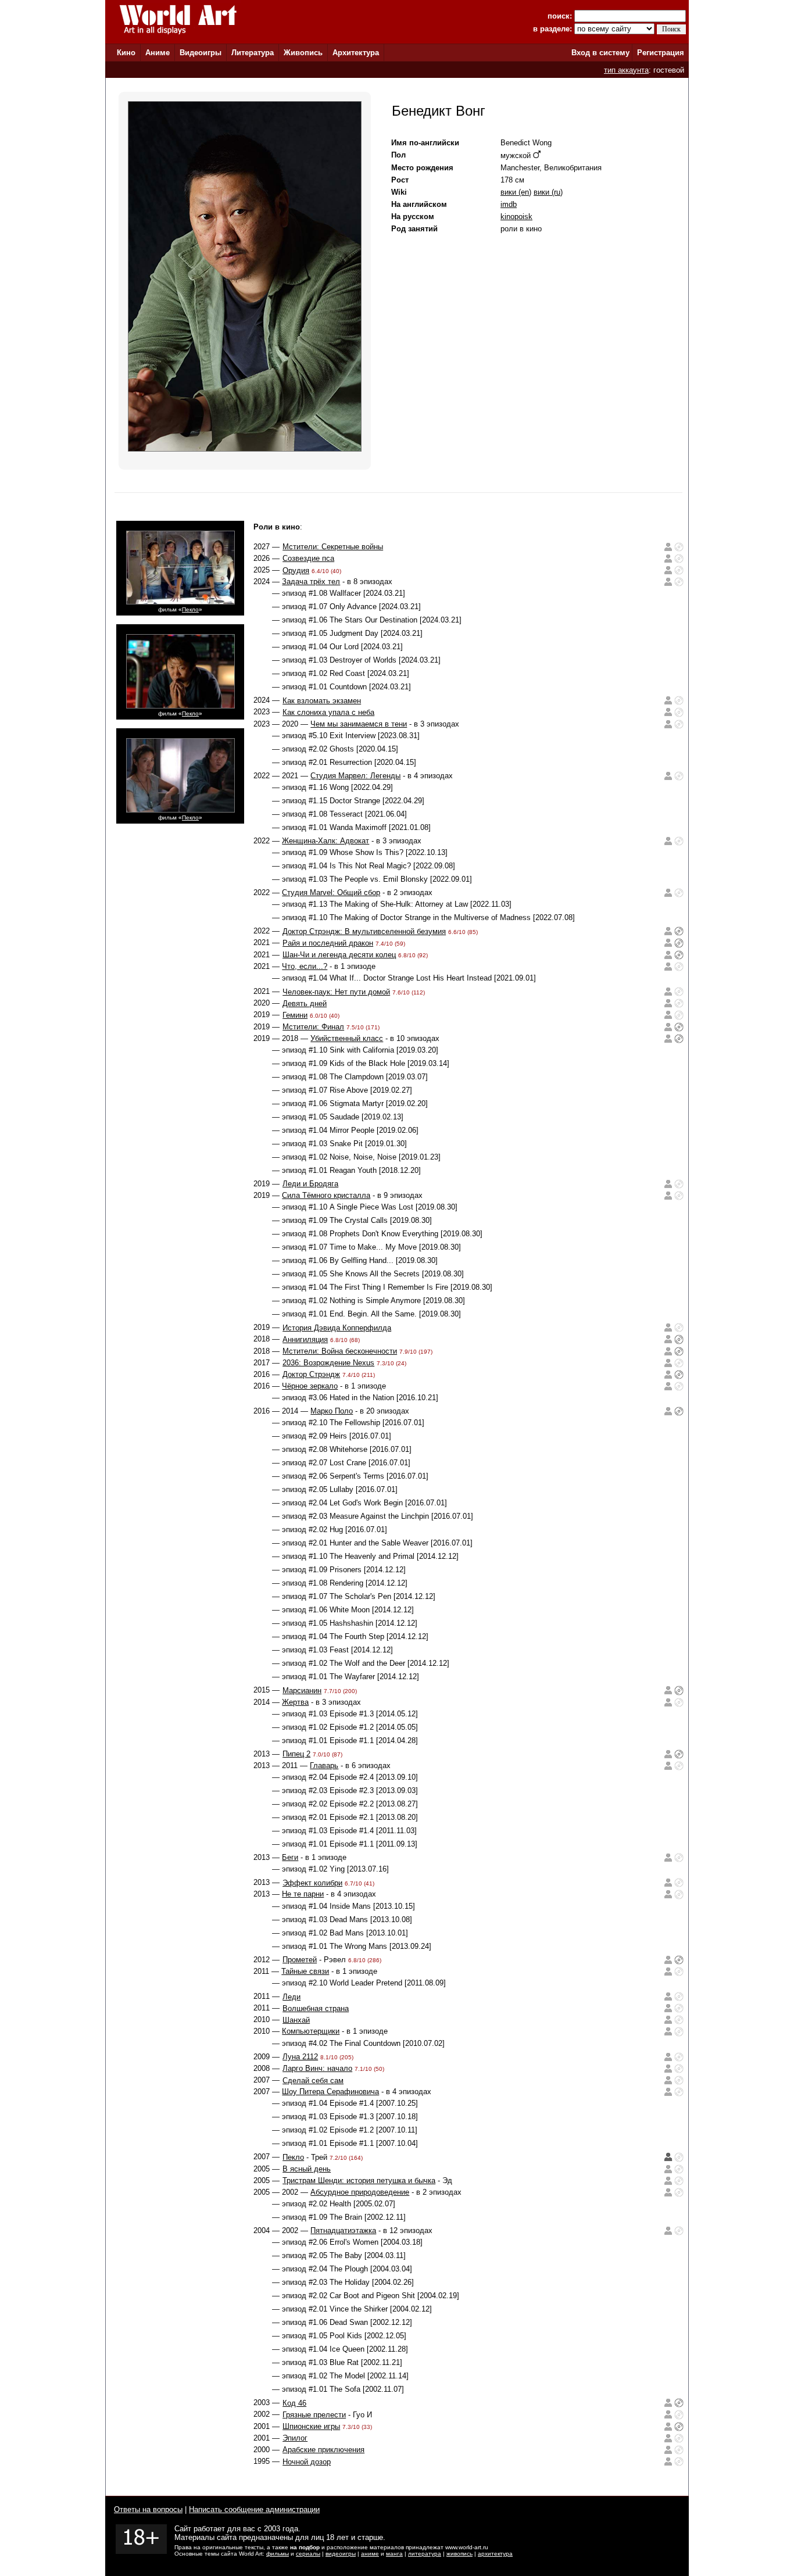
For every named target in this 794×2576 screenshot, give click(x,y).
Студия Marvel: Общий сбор (331, 892)
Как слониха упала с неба (328, 712)
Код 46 (294, 2403)
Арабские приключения (323, 2450)
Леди (292, 1997)
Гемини (295, 1015)
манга (394, 2554)
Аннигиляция (305, 1339)
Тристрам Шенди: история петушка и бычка (359, 2180)
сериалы (308, 2554)
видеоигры (341, 2554)
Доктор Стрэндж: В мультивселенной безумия (364, 931)
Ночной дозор (307, 2462)
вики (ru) (548, 192)
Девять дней (305, 1003)
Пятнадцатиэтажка (343, 2230)
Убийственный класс (347, 1038)
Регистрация (661, 53)
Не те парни (303, 1894)
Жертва (295, 1702)
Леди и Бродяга (310, 1184)
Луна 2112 (300, 2057)
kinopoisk (516, 217)
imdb (509, 204)
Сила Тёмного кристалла (326, 1195)
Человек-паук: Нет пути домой (336, 992)
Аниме (158, 53)
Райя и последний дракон (328, 943)
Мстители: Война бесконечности (340, 1351)
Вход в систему (600, 53)
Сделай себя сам (313, 2081)
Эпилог (295, 2438)
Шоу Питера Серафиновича (330, 2092)
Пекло (190, 609)
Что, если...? (305, 966)
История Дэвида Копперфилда (337, 1328)
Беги (290, 1857)
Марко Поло (332, 1411)
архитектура (495, 2554)
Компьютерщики (311, 2031)
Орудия (296, 570)
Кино (126, 53)
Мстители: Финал (313, 1027)
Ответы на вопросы (148, 2509)
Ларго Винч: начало (317, 2068)
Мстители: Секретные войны (333, 547)
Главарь (324, 1765)
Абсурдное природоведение (360, 2192)
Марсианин (302, 1691)
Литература (253, 53)
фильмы (278, 2554)
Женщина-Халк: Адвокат (326, 841)
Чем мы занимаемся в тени (359, 724)
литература (425, 2554)
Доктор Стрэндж (311, 1374)
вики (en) (516, 192)
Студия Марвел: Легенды (355, 776)
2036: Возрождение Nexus (328, 1363)
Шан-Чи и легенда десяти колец (339, 955)
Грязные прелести (314, 2415)
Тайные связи (305, 1971)
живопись (459, 2554)
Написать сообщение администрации (254, 2509)
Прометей (300, 1960)
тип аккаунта (626, 70)
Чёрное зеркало (310, 1386)
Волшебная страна (316, 2008)
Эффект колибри (312, 1883)
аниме (370, 2554)
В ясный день (307, 2169)
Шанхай (296, 2020)
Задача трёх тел (311, 582)
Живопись (303, 53)
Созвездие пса (308, 558)
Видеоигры (201, 53)
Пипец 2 (296, 1754)
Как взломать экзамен (322, 701)
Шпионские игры (311, 2426)
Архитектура (356, 53)
